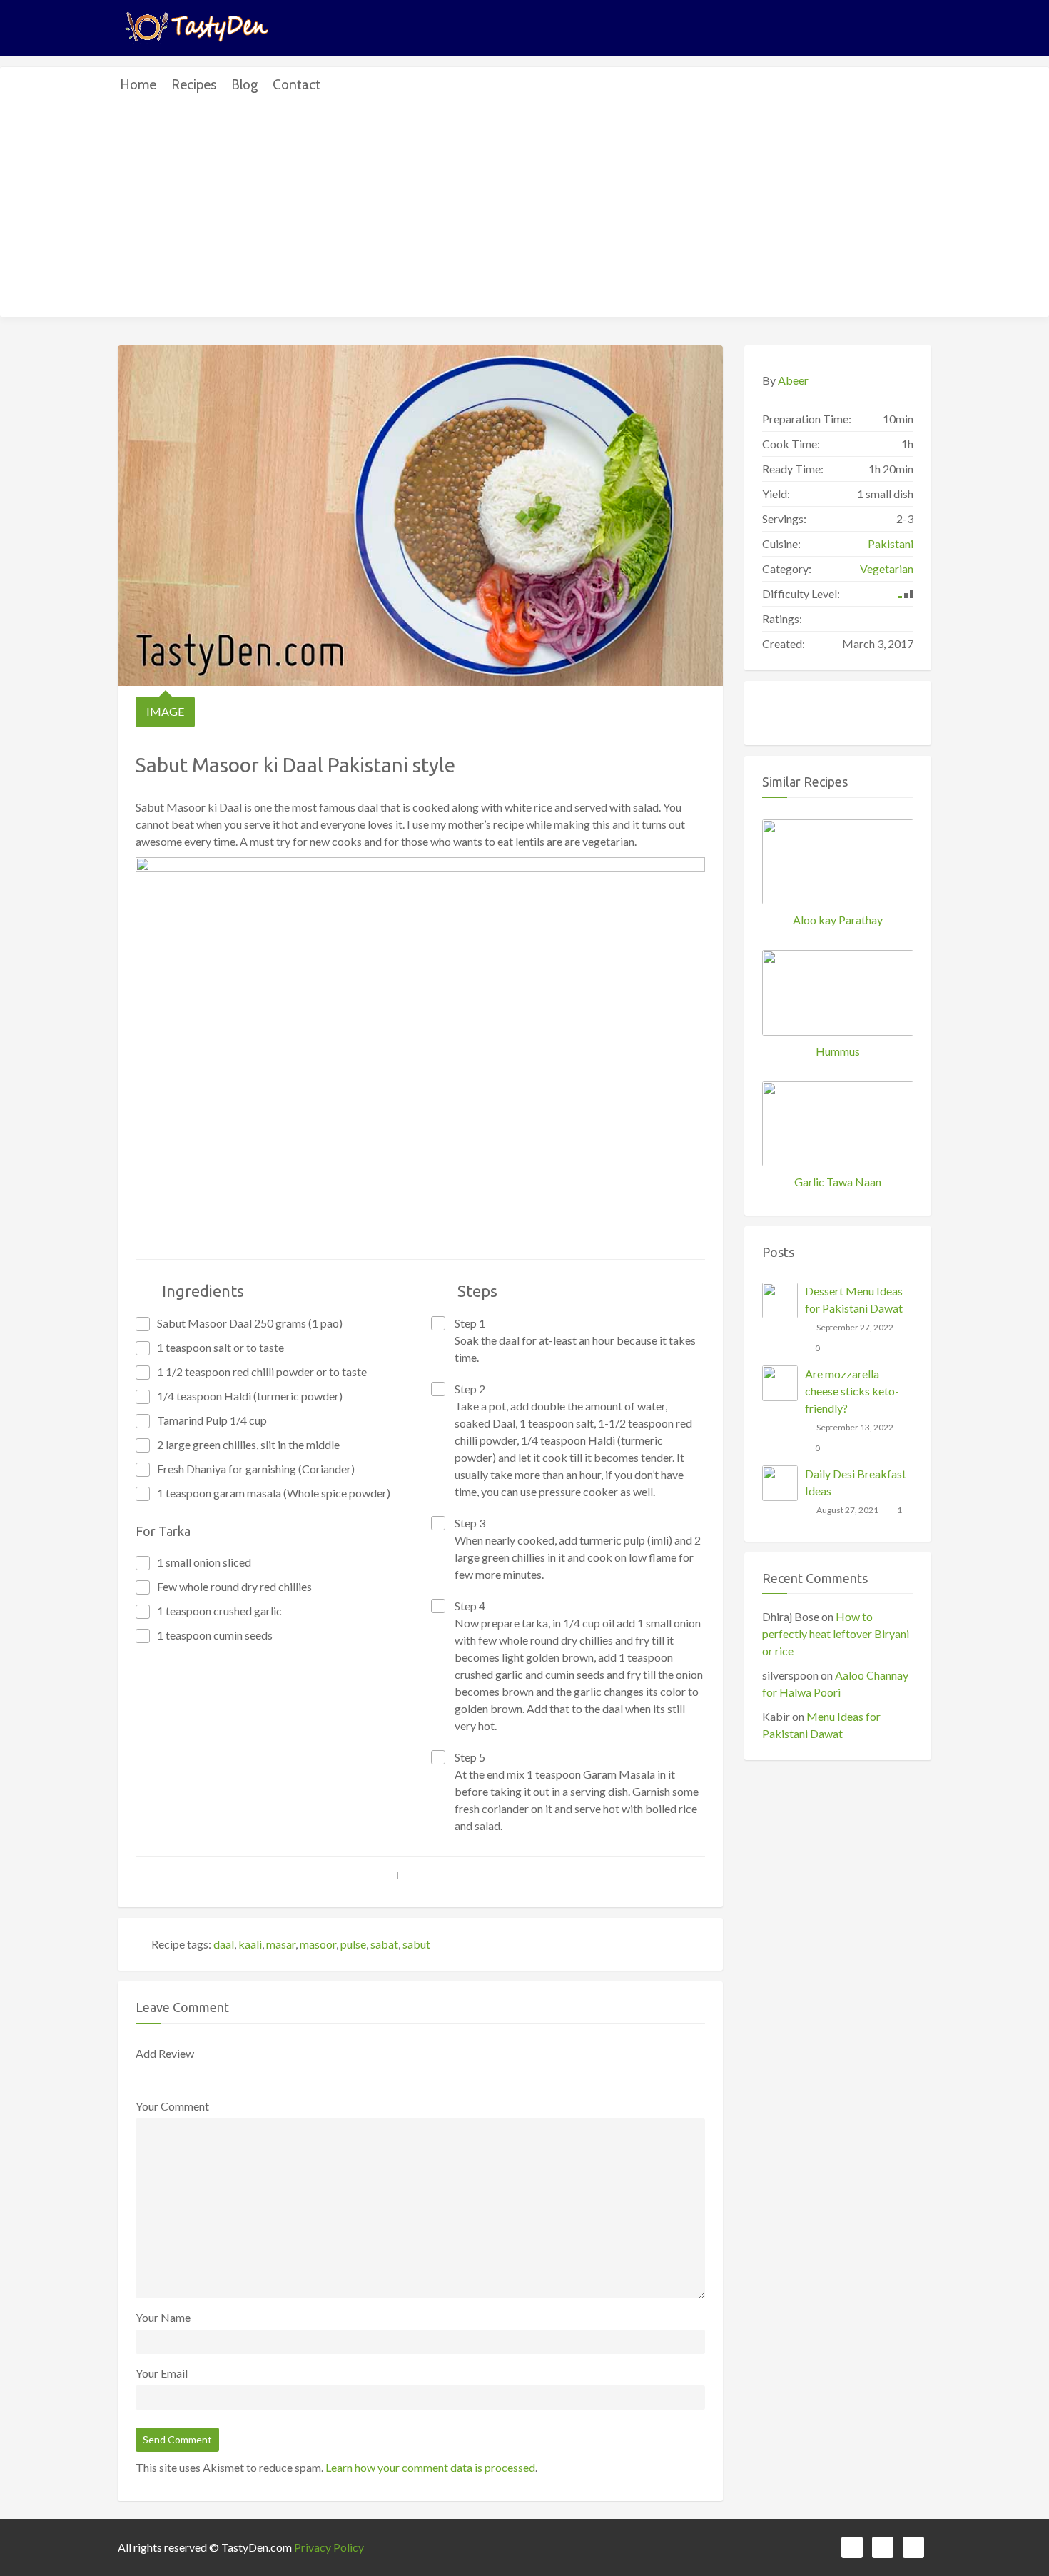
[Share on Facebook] (406, 1880)
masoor (318, 1944)
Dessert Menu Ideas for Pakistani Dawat (854, 1299)
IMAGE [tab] (165, 711)
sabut (416, 1944)
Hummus (838, 1051)
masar (281, 1944)
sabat (384, 1944)
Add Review (165, 2053)
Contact (297, 85)
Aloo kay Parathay (838, 920)
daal (224, 1944)
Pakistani (891, 544)
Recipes (194, 85)
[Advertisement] (524, 210)
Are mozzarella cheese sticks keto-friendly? (852, 1391)
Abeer (793, 380)
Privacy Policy (329, 2547)
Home (138, 85)
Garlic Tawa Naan (838, 1182)
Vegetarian (887, 569)
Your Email (162, 2373)
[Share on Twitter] (434, 1880)
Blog (244, 85)
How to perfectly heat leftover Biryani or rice (836, 1633)
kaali (250, 1944)
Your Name (163, 2317)
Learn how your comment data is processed (430, 2467)
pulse (353, 1944)
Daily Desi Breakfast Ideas (856, 1482)
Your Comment (172, 2106)
